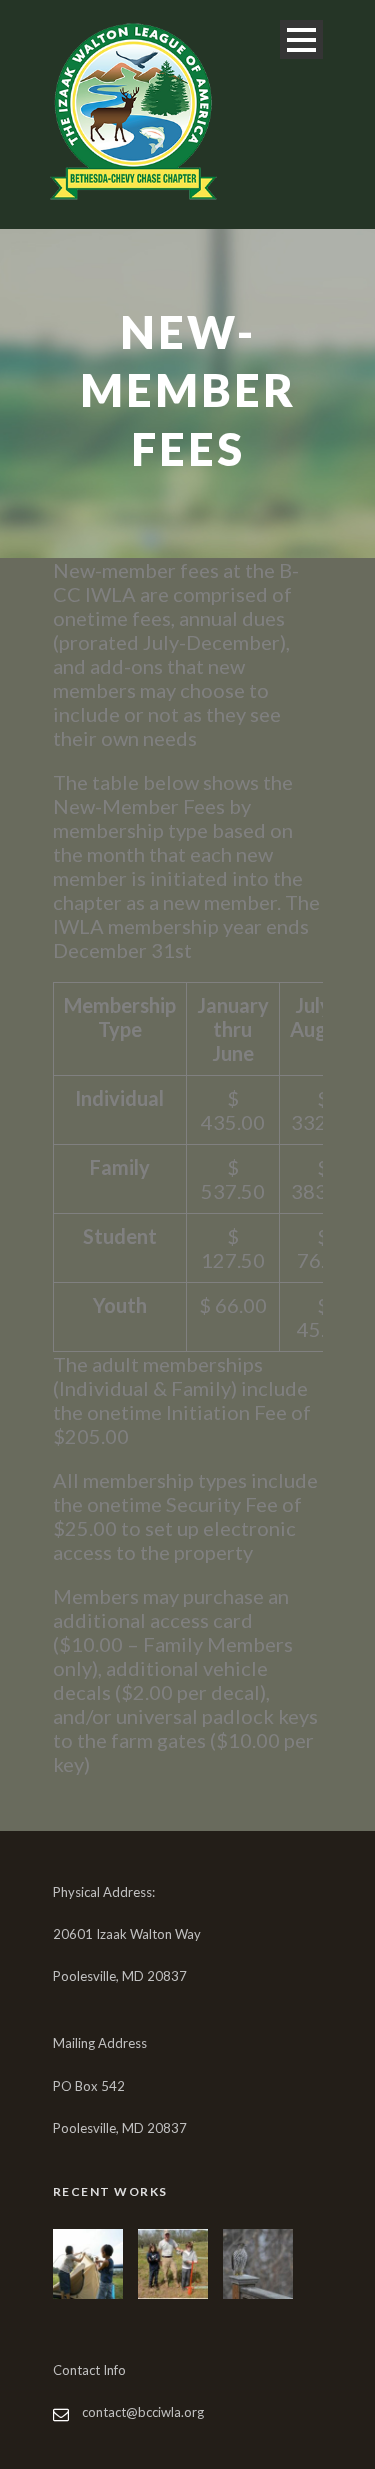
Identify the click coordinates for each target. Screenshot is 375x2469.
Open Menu (301, 39)
